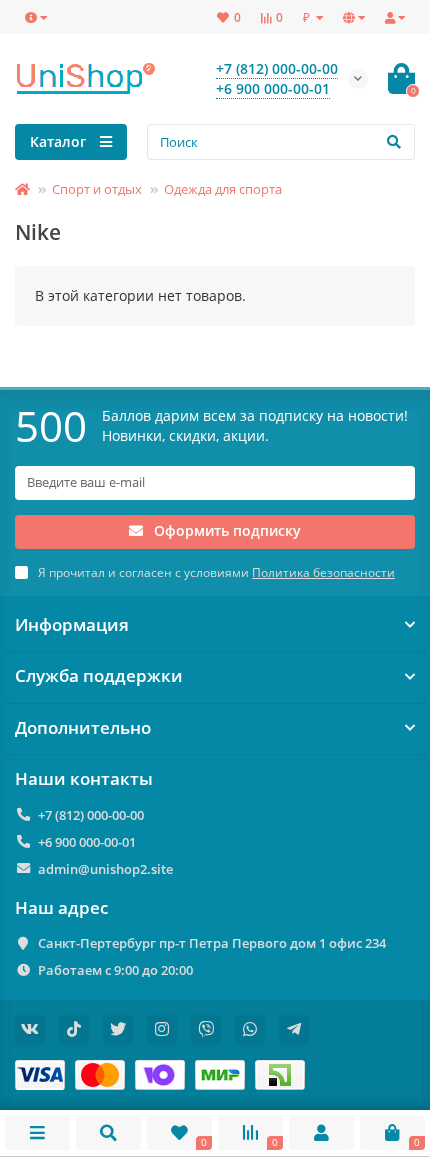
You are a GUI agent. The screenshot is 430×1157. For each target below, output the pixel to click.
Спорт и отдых (97, 189)
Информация (72, 625)
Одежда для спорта (223, 189)
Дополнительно (83, 728)
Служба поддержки (99, 676)
